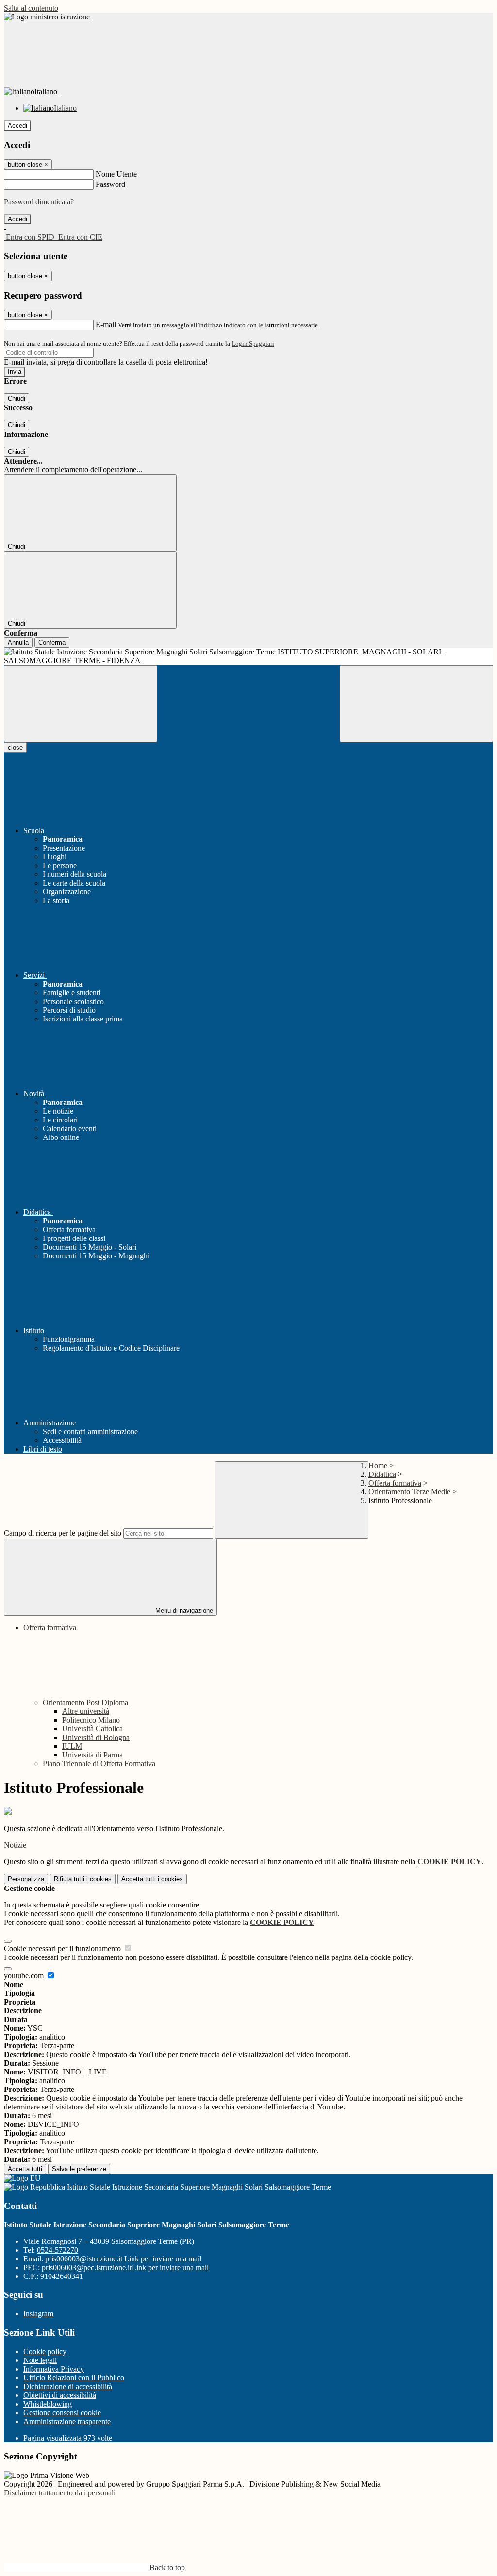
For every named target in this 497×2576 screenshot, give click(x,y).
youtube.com (25, 1976)
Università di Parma (92, 1755)
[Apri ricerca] (416, 704)
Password (110, 184)
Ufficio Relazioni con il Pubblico (74, 2378)
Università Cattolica (92, 1729)
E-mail (106, 325)
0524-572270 (58, 2250)
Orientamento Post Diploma (86, 1702)
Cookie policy (45, 2351)
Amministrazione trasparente (67, 2421)
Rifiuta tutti (83, 1879)
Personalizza (26, 1879)
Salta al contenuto (31, 8)
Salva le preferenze (79, 2169)
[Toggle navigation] (81, 704)
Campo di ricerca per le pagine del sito (63, 1533)
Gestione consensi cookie (62, 2413)
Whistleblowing (48, 2404)
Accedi (17, 125)
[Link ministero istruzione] (47, 17)
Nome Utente (116, 174)
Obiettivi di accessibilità (60, 2395)
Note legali (40, 2360)
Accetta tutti (152, 1879)
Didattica (382, 1474)
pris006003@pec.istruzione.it (125, 2267)
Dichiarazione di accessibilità (68, 2386)
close (15, 747)
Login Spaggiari (253, 343)
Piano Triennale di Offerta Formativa (99, 1764)
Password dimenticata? (39, 202)
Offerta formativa (395, 1483)
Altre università (86, 1711)
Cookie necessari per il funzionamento (63, 1949)
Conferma (52, 643)
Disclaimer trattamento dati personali (60, 2493)
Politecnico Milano (91, 1720)
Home (378, 1465)
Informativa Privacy (54, 2369)
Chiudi (17, 398)
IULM (72, 1746)
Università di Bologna (96, 1737)
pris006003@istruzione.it (123, 2259)
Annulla (18, 643)
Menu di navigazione (183, 1611)
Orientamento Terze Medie (409, 1492)
